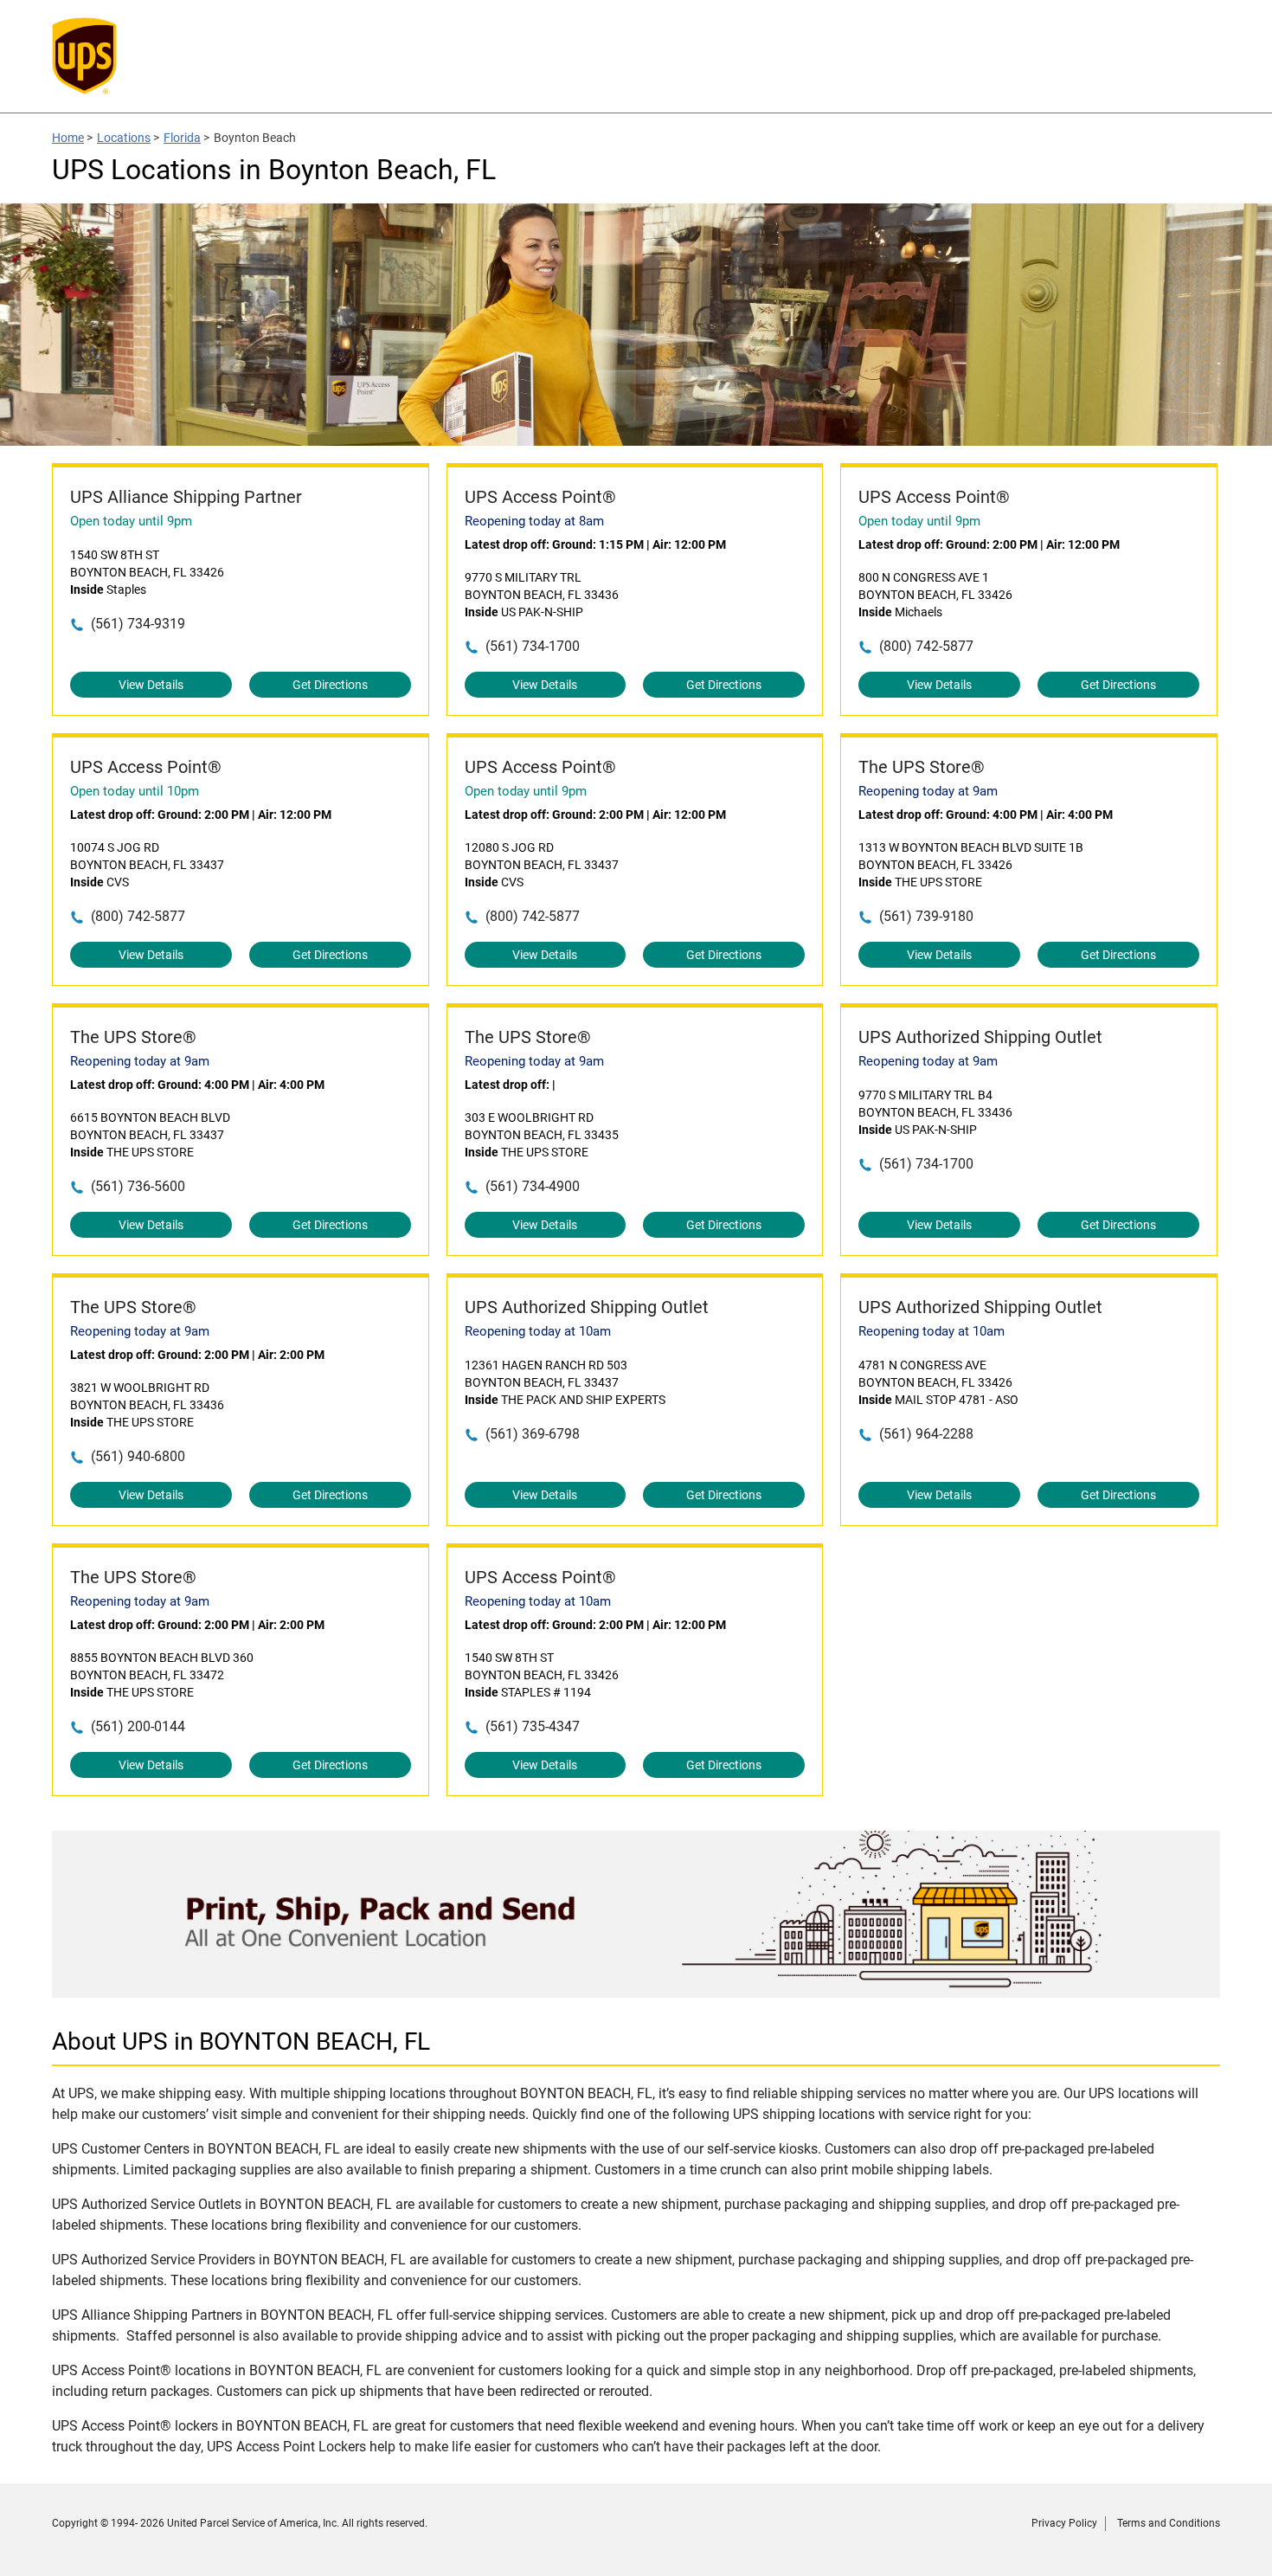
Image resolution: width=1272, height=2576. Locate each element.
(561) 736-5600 (138, 1186)
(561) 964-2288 (926, 1434)
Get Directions (330, 685)
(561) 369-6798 (533, 1434)
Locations (124, 138)
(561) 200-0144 (138, 1726)
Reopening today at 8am (534, 521)
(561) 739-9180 (926, 916)
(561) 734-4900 (533, 1186)
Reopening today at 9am (928, 791)
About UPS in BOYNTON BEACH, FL (241, 2041)
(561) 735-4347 (533, 1726)
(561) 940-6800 (138, 1456)
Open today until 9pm (131, 521)
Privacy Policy (1064, 2523)
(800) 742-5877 (926, 646)
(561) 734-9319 (138, 624)
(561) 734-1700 (533, 646)
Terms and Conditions (1169, 2523)
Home (68, 138)
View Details (151, 685)
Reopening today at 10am (538, 1331)
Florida (182, 138)
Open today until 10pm (135, 791)
